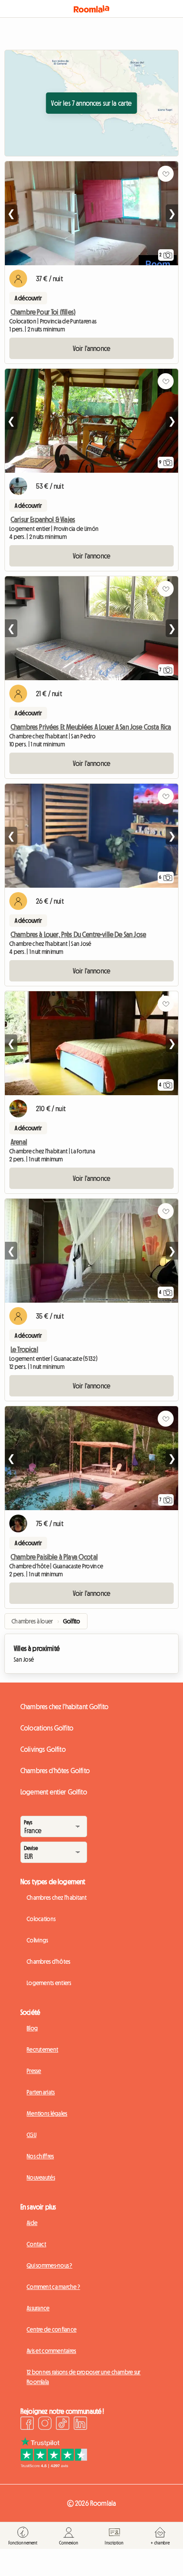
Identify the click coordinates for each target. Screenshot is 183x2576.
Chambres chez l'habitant (57, 1898)
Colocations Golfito (47, 1728)
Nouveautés (41, 2177)
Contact (36, 2244)
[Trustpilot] (54, 2465)
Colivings (38, 1940)
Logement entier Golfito (54, 1792)
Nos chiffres (40, 2156)
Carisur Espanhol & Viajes (43, 519)
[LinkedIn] (80, 2424)
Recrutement (42, 2050)
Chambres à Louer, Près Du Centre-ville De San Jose (78, 934)
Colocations (41, 1919)
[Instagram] (45, 2424)
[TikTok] (63, 2424)
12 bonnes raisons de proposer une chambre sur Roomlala (84, 2377)
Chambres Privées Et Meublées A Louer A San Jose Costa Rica (91, 727)
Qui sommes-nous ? (50, 2265)
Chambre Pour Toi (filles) (43, 312)
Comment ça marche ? (53, 2287)
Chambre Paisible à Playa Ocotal (54, 1557)
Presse (34, 2071)
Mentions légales (47, 2113)
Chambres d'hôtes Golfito (55, 1771)
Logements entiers (49, 1983)
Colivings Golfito (43, 1749)
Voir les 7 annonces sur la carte (91, 103)
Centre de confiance (52, 2329)
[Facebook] (27, 2424)
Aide (32, 2223)
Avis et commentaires (52, 2351)
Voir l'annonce (91, 348)
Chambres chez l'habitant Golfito (64, 1707)
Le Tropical (24, 1349)
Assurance (38, 2308)
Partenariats (41, 2092)
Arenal (19, 1142)
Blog (32, 2028)
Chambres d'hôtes (48, 1962)
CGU (32, 2135)
